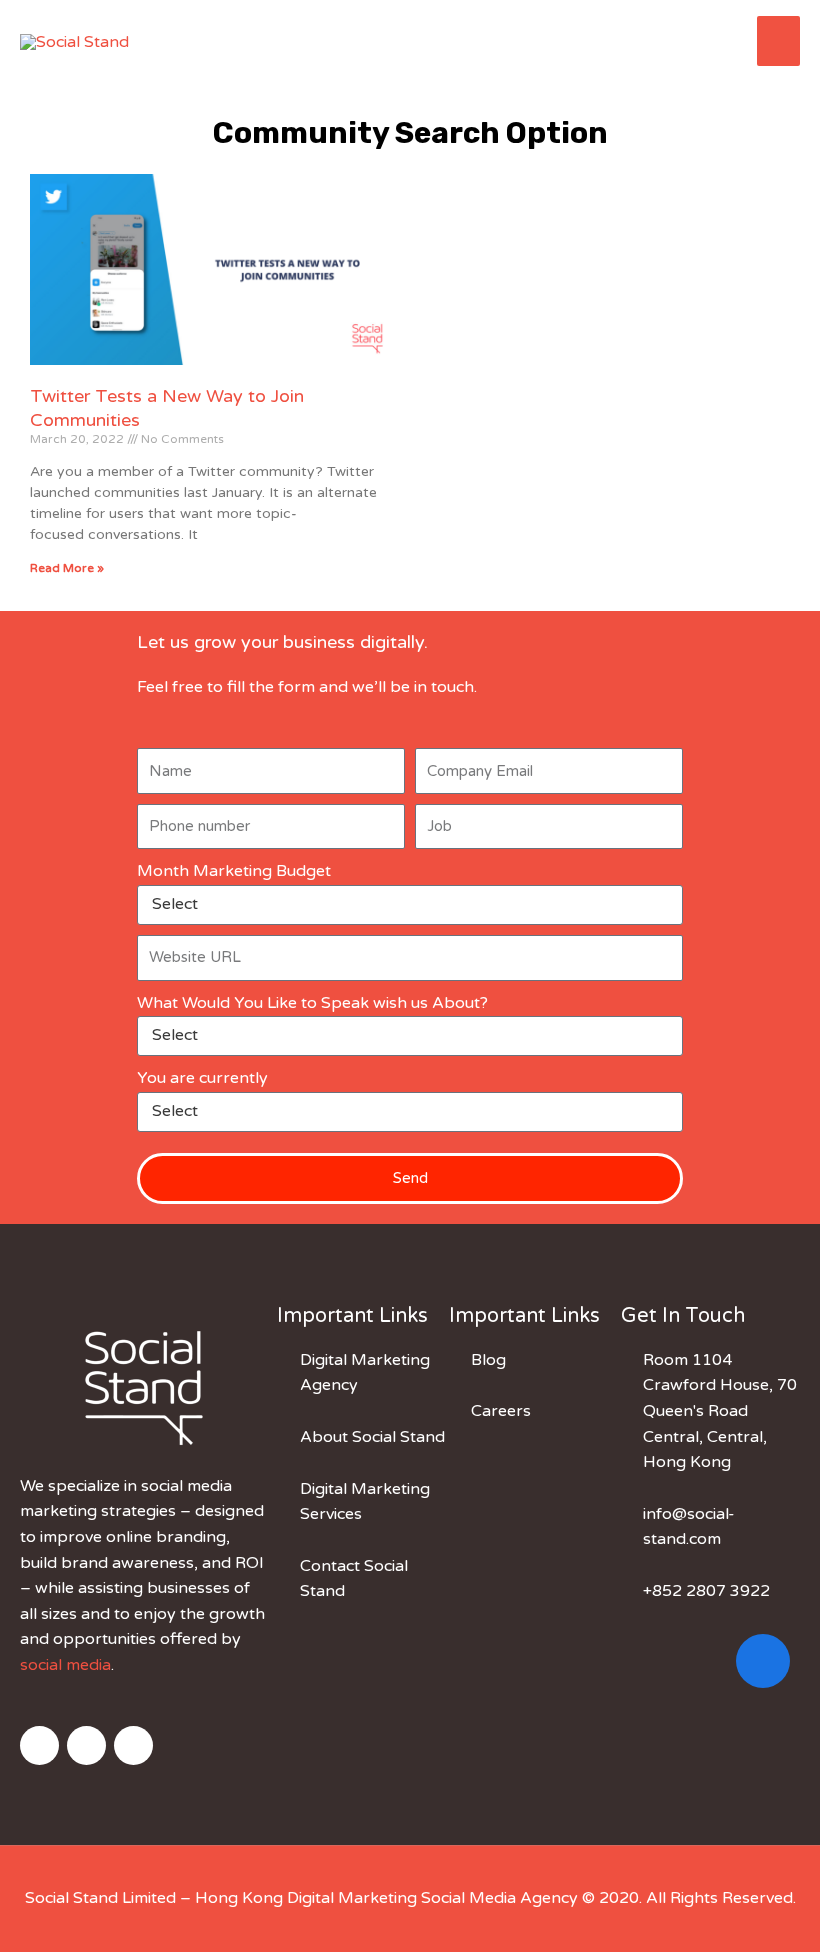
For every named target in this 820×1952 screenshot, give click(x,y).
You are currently (202, 1078)
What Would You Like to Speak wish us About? (312, 1003)
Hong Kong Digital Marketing (306, 1898)
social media (65, 1665)
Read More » (67, 568)
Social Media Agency (499, 1898)
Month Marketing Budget (234, 871)
